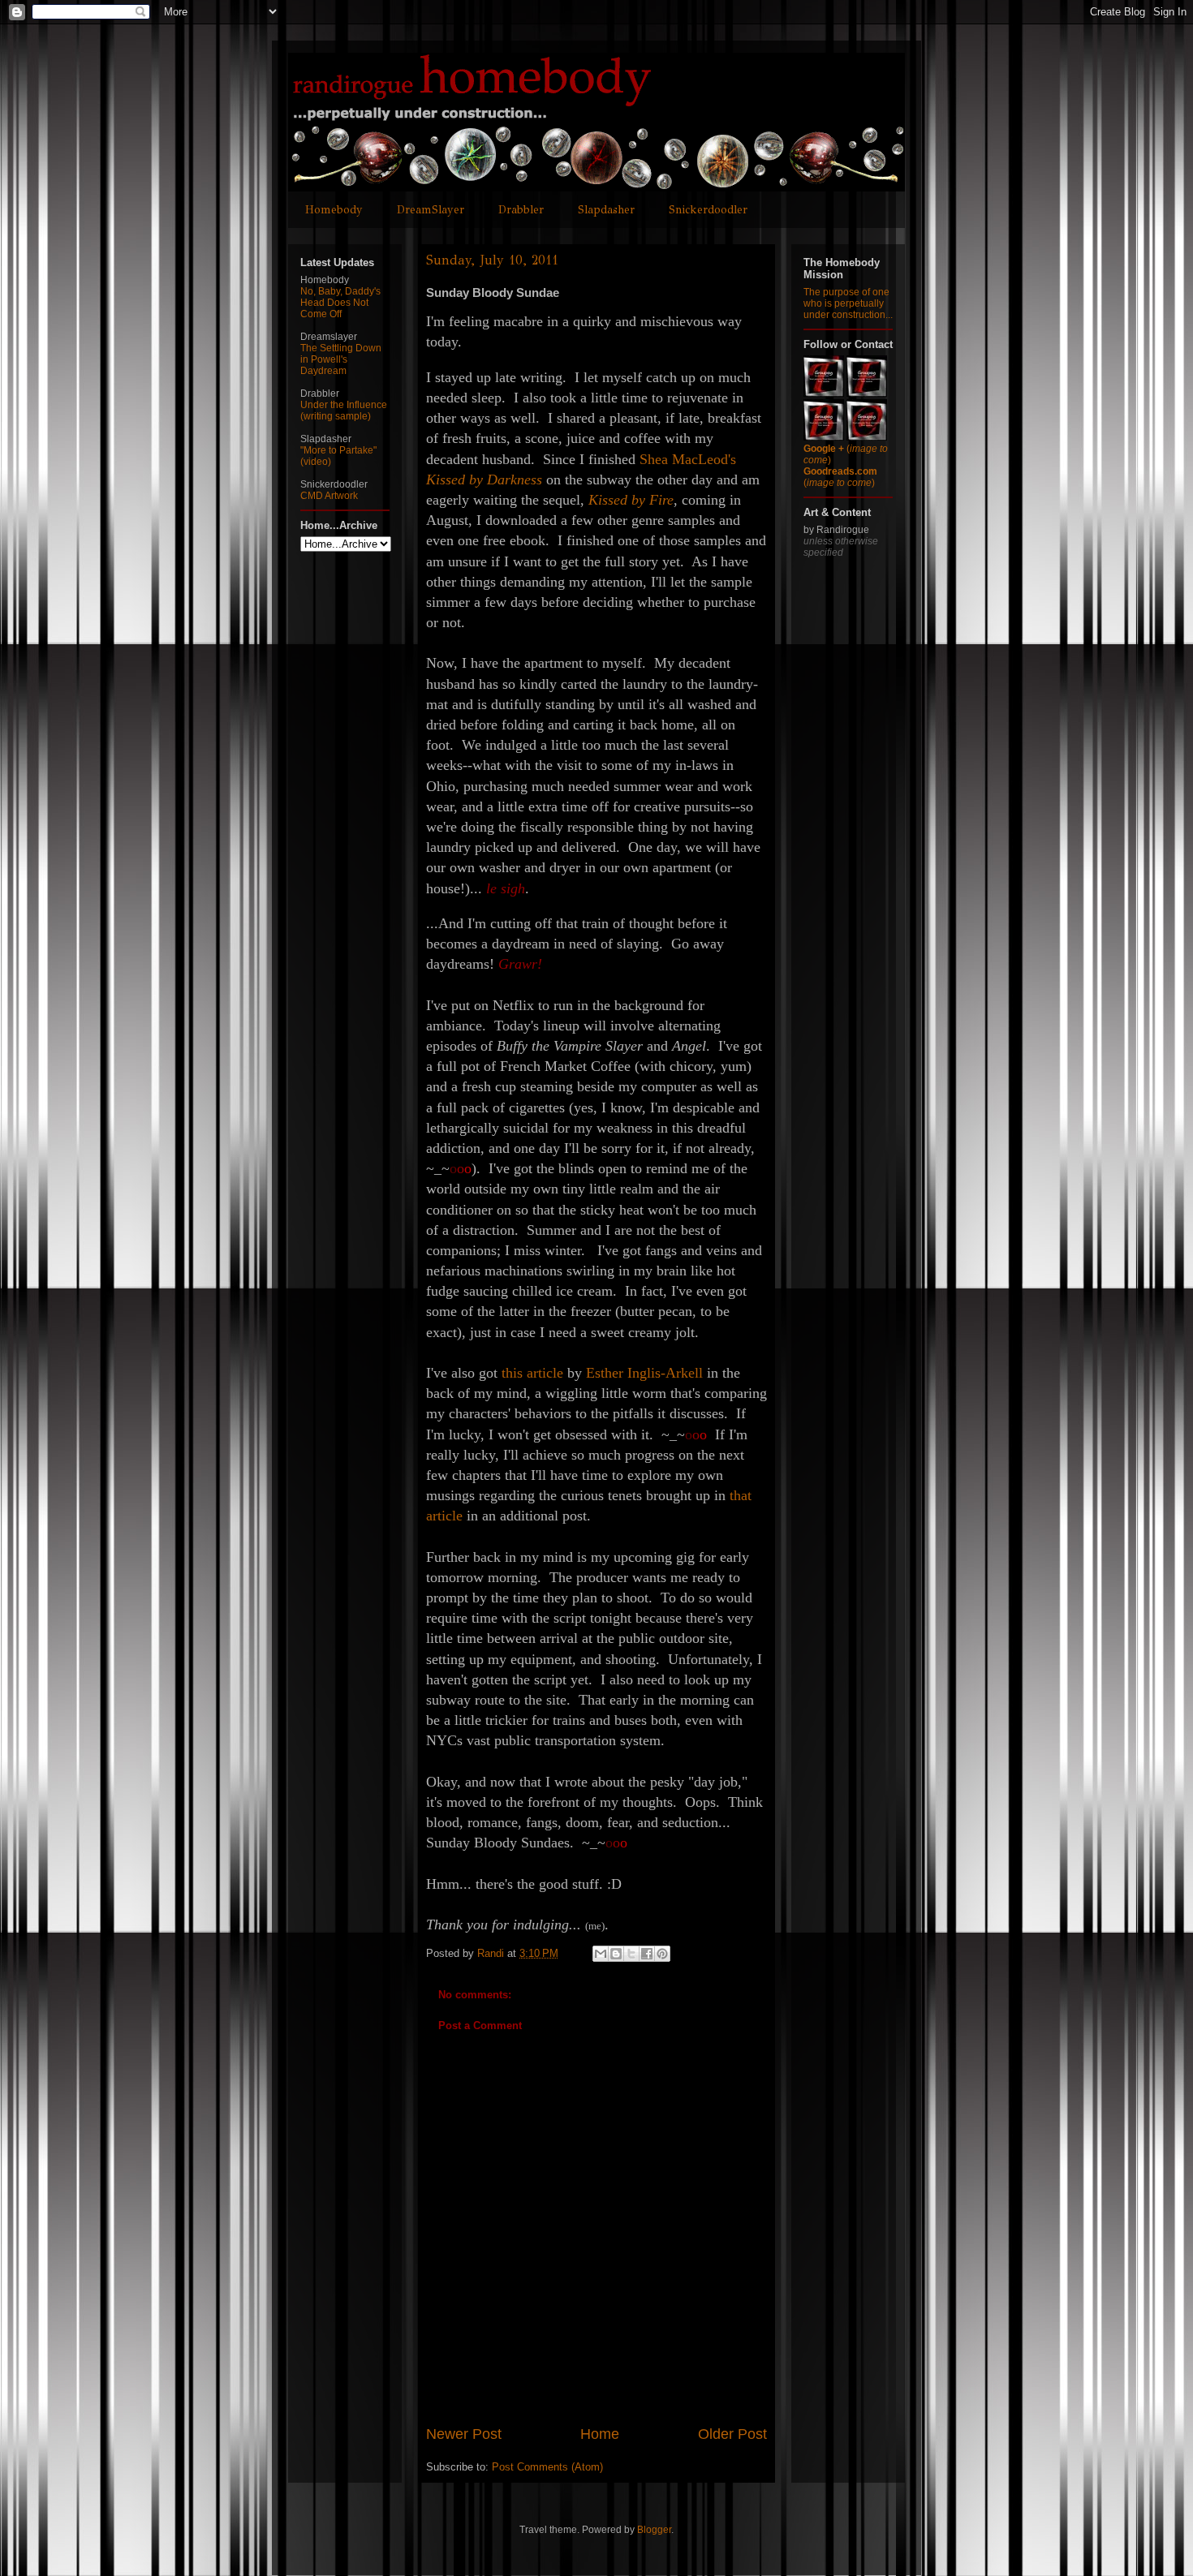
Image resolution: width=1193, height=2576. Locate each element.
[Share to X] (631, 1954)
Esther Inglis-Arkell (644, 1373)
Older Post (732, 2434)
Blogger (654, 2530)
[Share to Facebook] (647, 1954)
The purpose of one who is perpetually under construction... (848, 303)
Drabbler (521, 210)
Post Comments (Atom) (547, 2467)
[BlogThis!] (616, 1954)
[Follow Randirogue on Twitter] (824, 393)
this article (532, 1373)
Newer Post (464, 2434)
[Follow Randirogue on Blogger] (824, 437)
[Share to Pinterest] (662, 1954)
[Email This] (601, 1954)
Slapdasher (606, 210)
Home (600, 2434)
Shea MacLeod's (688, 459)
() (840, 477)
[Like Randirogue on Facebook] (867, 393)
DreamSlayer (431, 210)
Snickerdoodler (708, 210)
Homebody (334, 210)
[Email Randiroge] (867, 437)
